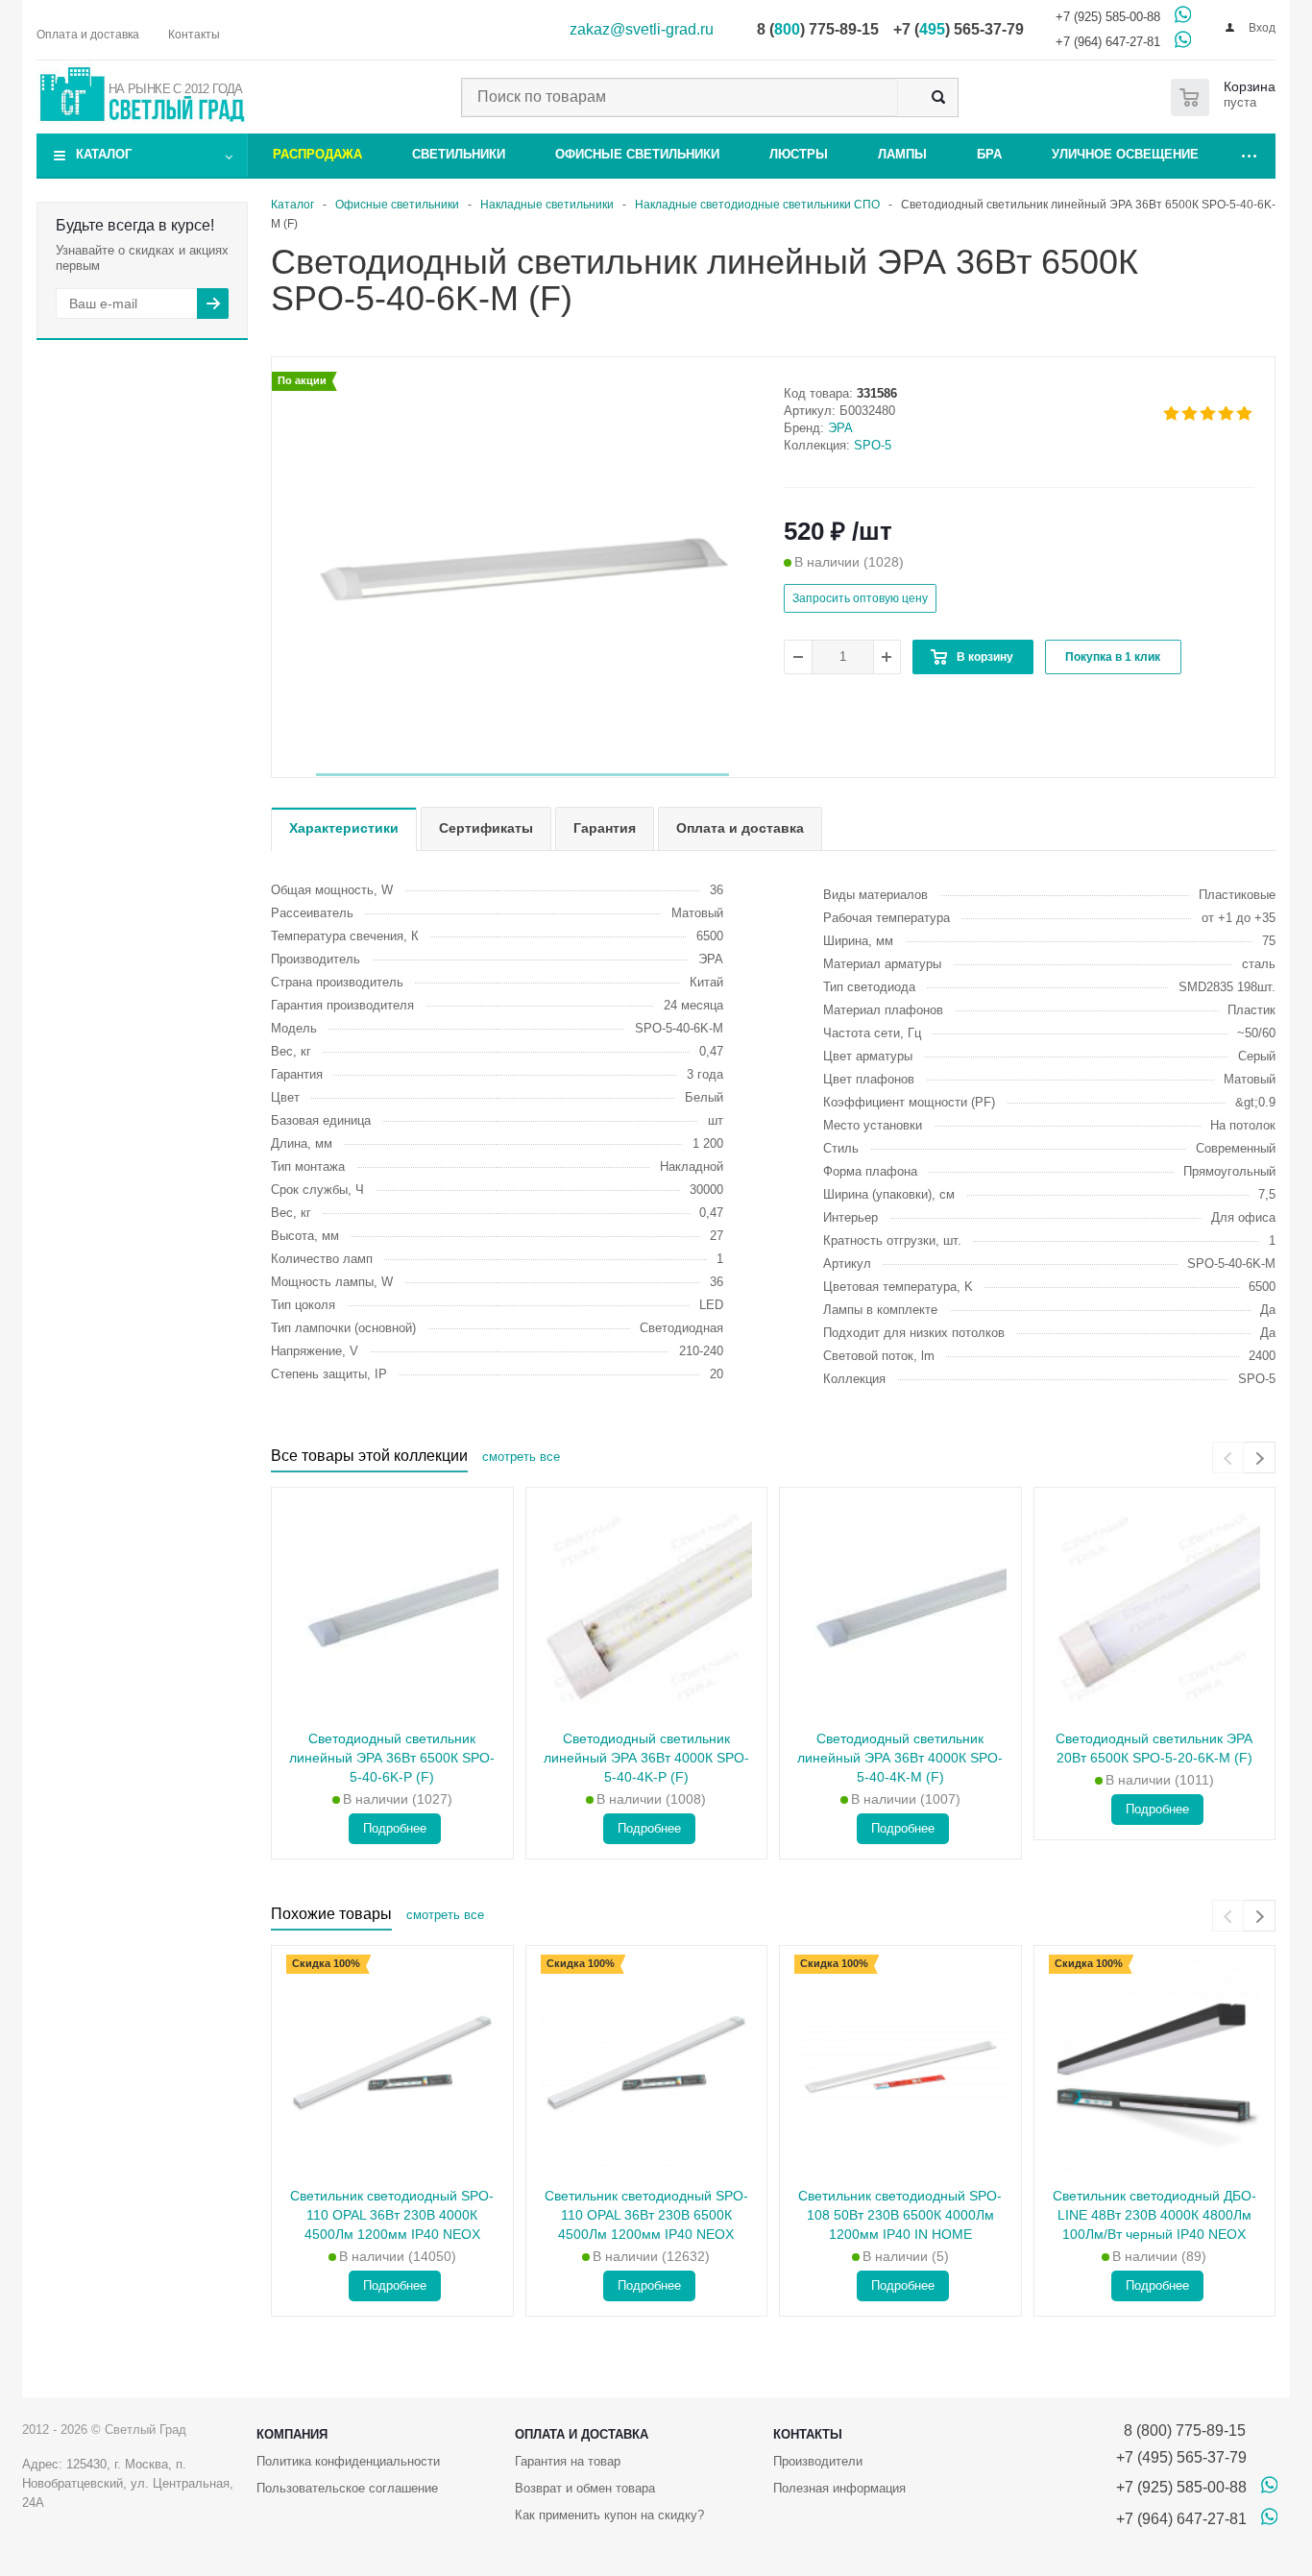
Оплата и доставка (582, 2434)
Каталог (104, 154)
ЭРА (840, 428)
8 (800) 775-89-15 (1181, 2430)
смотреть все (521, 1457)
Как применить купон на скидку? (609, 2515)
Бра (989, 154)
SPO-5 (873, 445)
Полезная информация (839, 2488)
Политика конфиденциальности (348, 2461)
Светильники (459, 154)
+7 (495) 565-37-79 (1181, 2457)
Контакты (808, 2434)
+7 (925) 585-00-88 (1108, 17)
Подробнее (395, 1828)
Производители (818, 2461)
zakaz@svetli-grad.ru (642, 29)
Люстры (799, 154)
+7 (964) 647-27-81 (1108, 42)
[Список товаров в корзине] (1227, 97)
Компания (292, 2434)
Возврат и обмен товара (585, 2488)
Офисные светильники (637, 154)
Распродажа (317, 154)
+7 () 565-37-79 (959, 29)
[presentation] (1228, 1458)
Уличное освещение (1125, 154)
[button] (522, 775)
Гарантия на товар (568, 2461)
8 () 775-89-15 (818, 29)
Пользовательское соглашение (347, 2488)
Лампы (902, 154)
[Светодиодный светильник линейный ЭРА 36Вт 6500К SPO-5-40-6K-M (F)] (522, 569)
